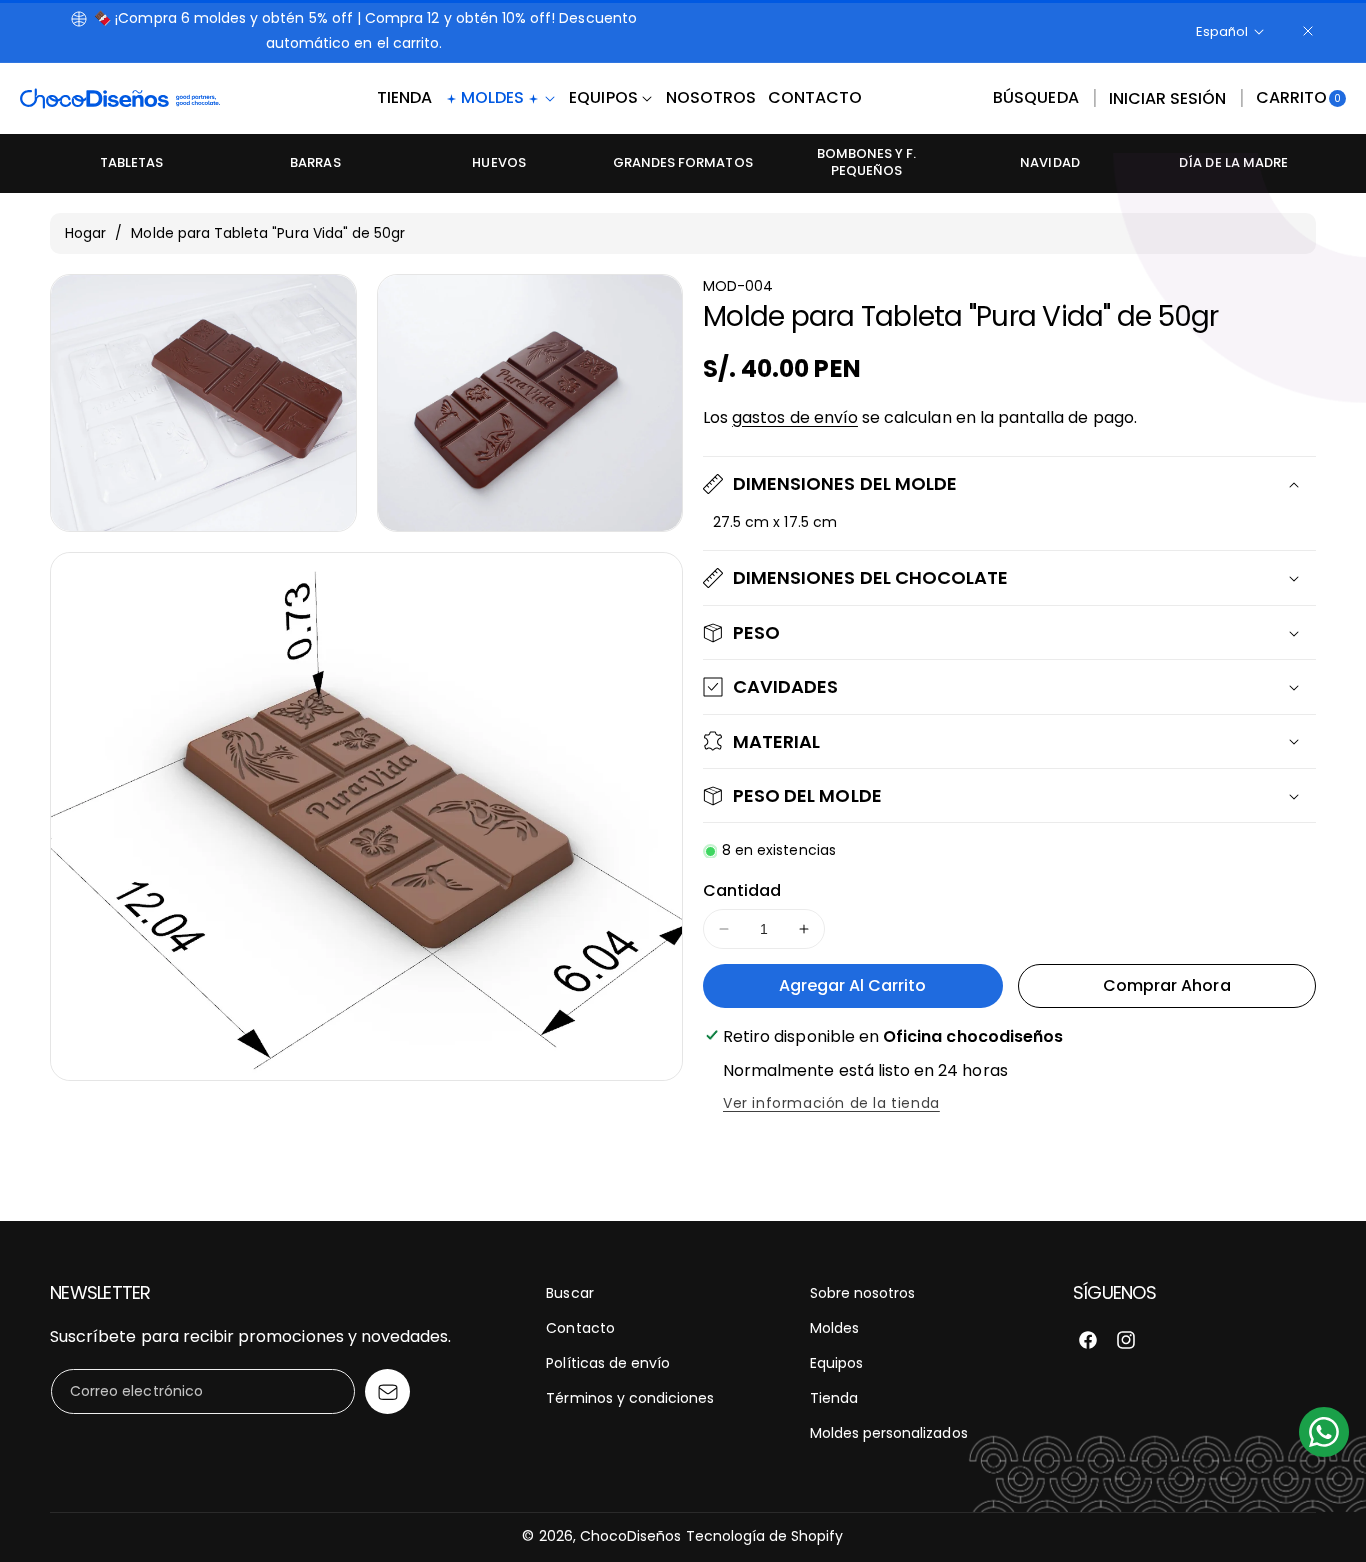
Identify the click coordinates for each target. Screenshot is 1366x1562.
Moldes (834, 1328)
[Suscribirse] (387, 1391)
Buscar (569, 1293)
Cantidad (742, 890)
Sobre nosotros (863, 1293)
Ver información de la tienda (831, 1103)
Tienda (834, 1398)
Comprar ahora (1167, 985)
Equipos (836, 1363)
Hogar (85, 233)
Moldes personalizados (889, 1433)
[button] (1035, 99)
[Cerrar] (1308, 31)
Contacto (580, 1328)
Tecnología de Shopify (765, 1536)
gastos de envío (795, 417)
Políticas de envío (608, 1363)
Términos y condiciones (630, 1398)
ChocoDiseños (631, 1536)
